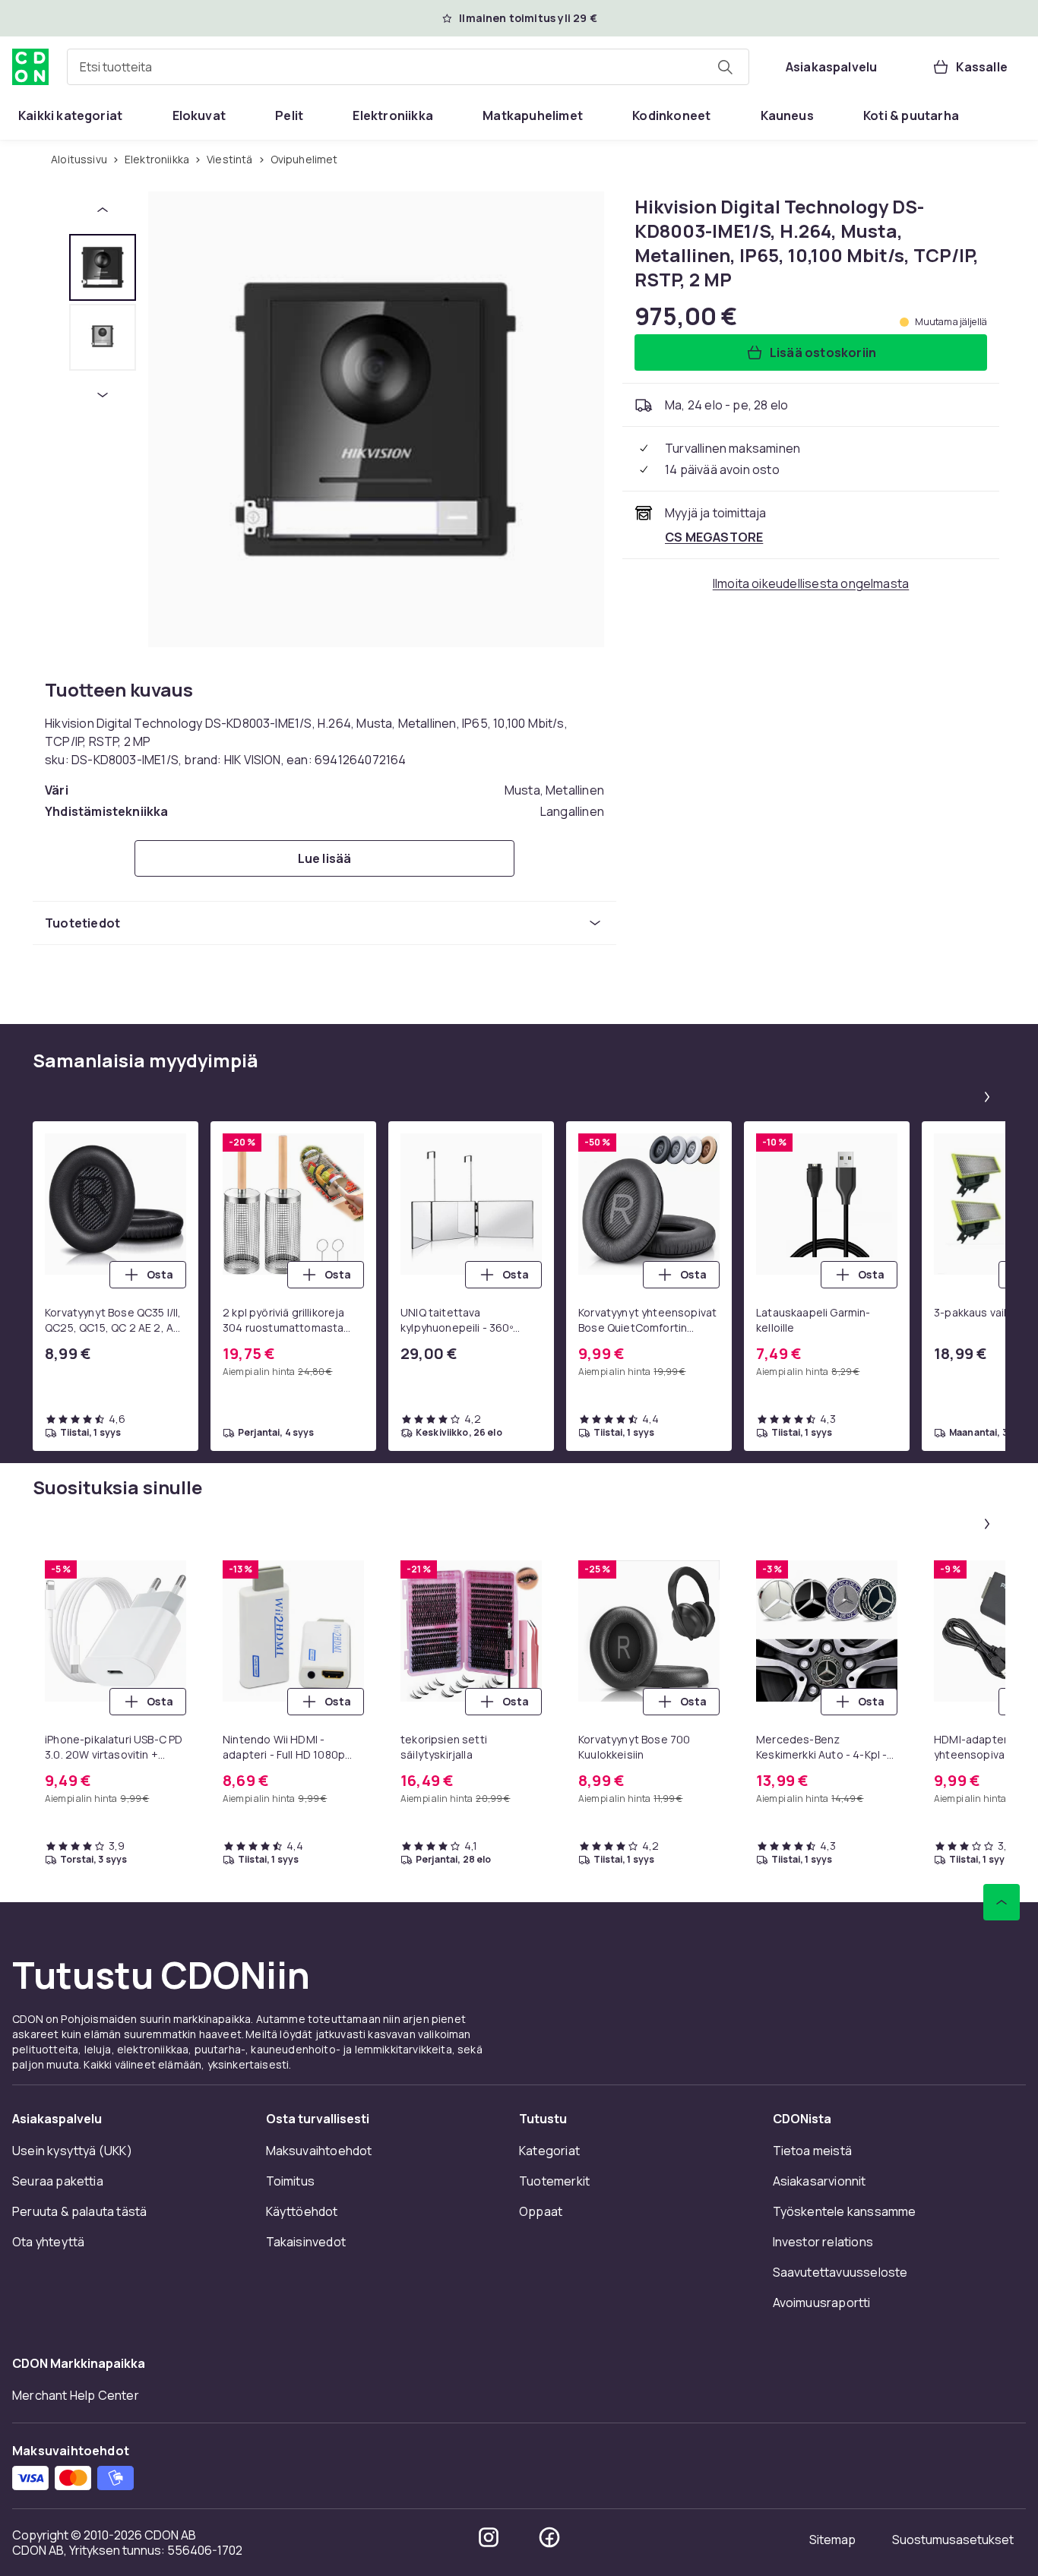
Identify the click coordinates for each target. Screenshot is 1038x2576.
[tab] (103, 267)
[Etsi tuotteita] (725, 67)
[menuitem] (70, 115)
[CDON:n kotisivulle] (30, 67)
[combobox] (408, 67)
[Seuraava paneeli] (987, 1097)
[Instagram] (489, 2537)
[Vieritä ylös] (1002, 1902)
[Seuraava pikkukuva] (103, 395)
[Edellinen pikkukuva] (103, 210)
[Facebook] (549, 2537)
